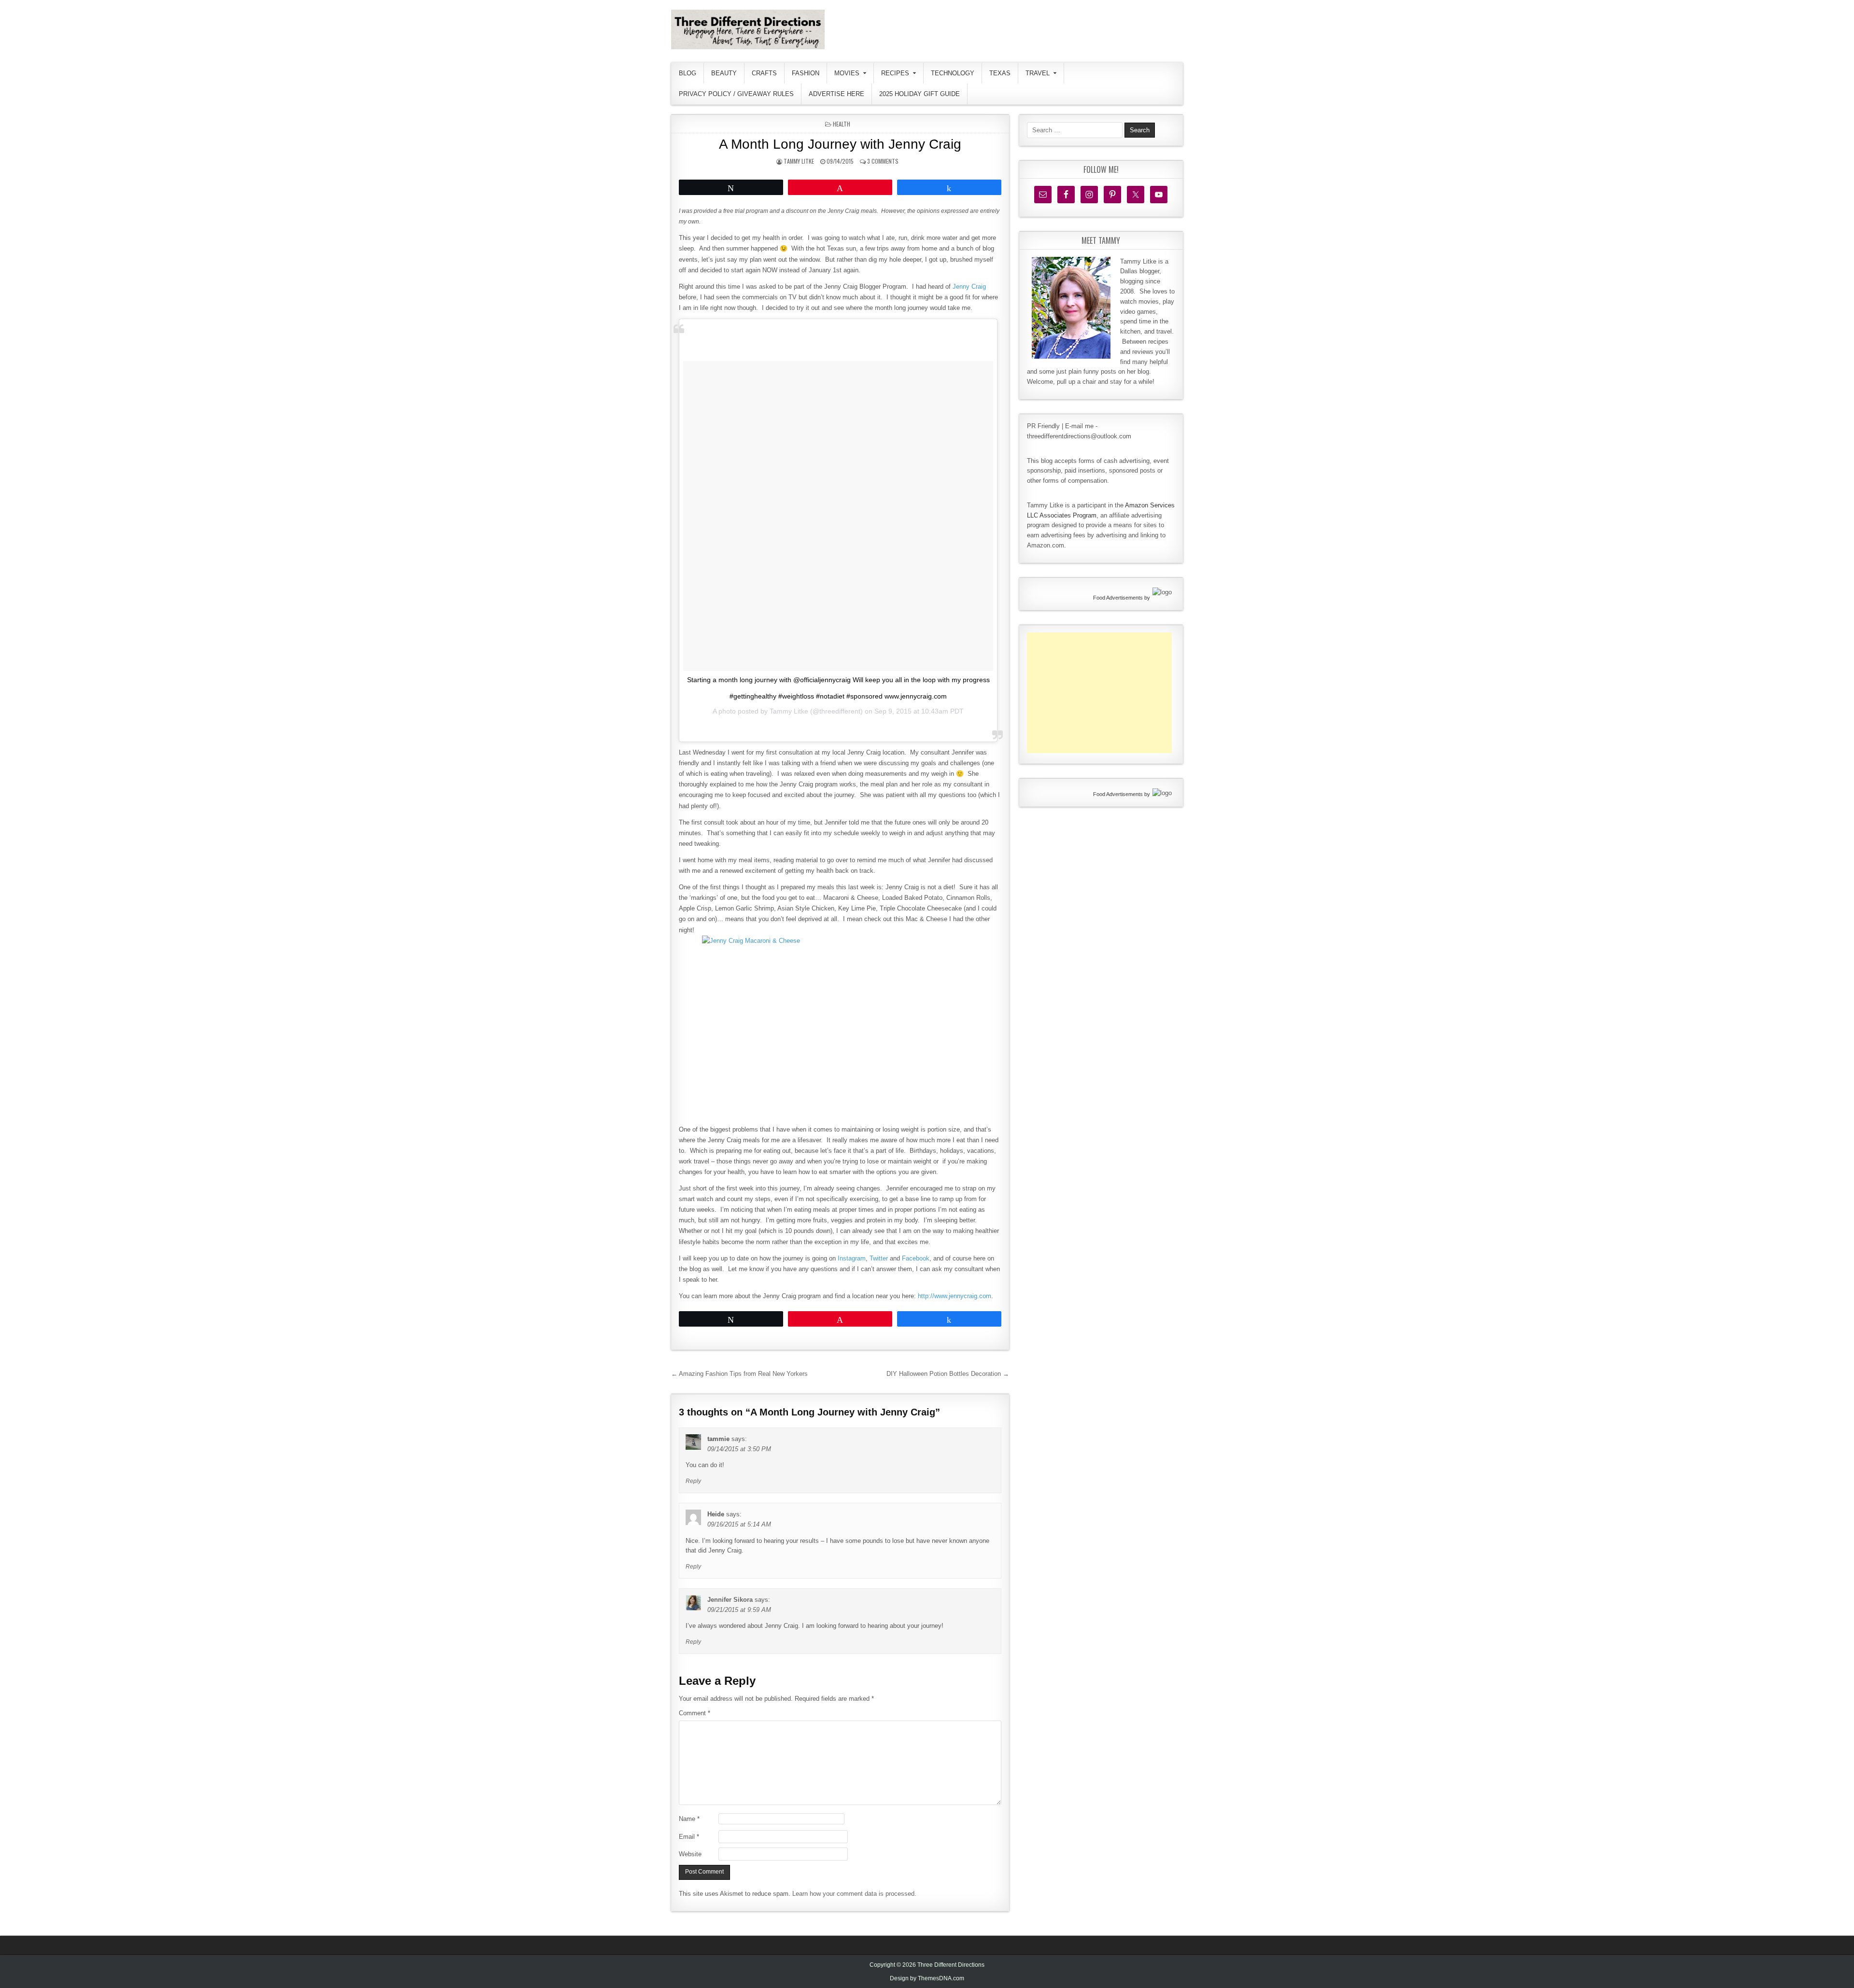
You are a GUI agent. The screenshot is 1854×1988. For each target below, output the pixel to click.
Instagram (852, 1258)
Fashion (806, 73)
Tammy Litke (799, 161)
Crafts (764, 73)
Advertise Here (836, 94)
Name (689, 1819)
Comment (695, 1713)
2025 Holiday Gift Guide (920, 94)
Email (689, 1837)
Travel (1038, 73)
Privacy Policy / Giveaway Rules (736, 94)
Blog (688, 73)
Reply (693, 1481)
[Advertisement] (1099, 693)
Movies (847, 73)
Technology (953, 73)
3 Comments (883, 161)
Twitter (879, 1258)
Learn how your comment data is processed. (854, 1894)
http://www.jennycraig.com (955, 1296)
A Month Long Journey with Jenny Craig (840, 144)
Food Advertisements (1118, 598)
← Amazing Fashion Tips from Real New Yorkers (739, 1374)
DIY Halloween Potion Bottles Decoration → (948, 1374)
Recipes (895, 73)
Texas (1000, 73)
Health (842, 124)
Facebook (916, 1258)
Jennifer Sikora (730, 1600)
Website (690, 1854)
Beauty (724, 73)
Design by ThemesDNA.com (927, 1978)
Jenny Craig (969, 287)
